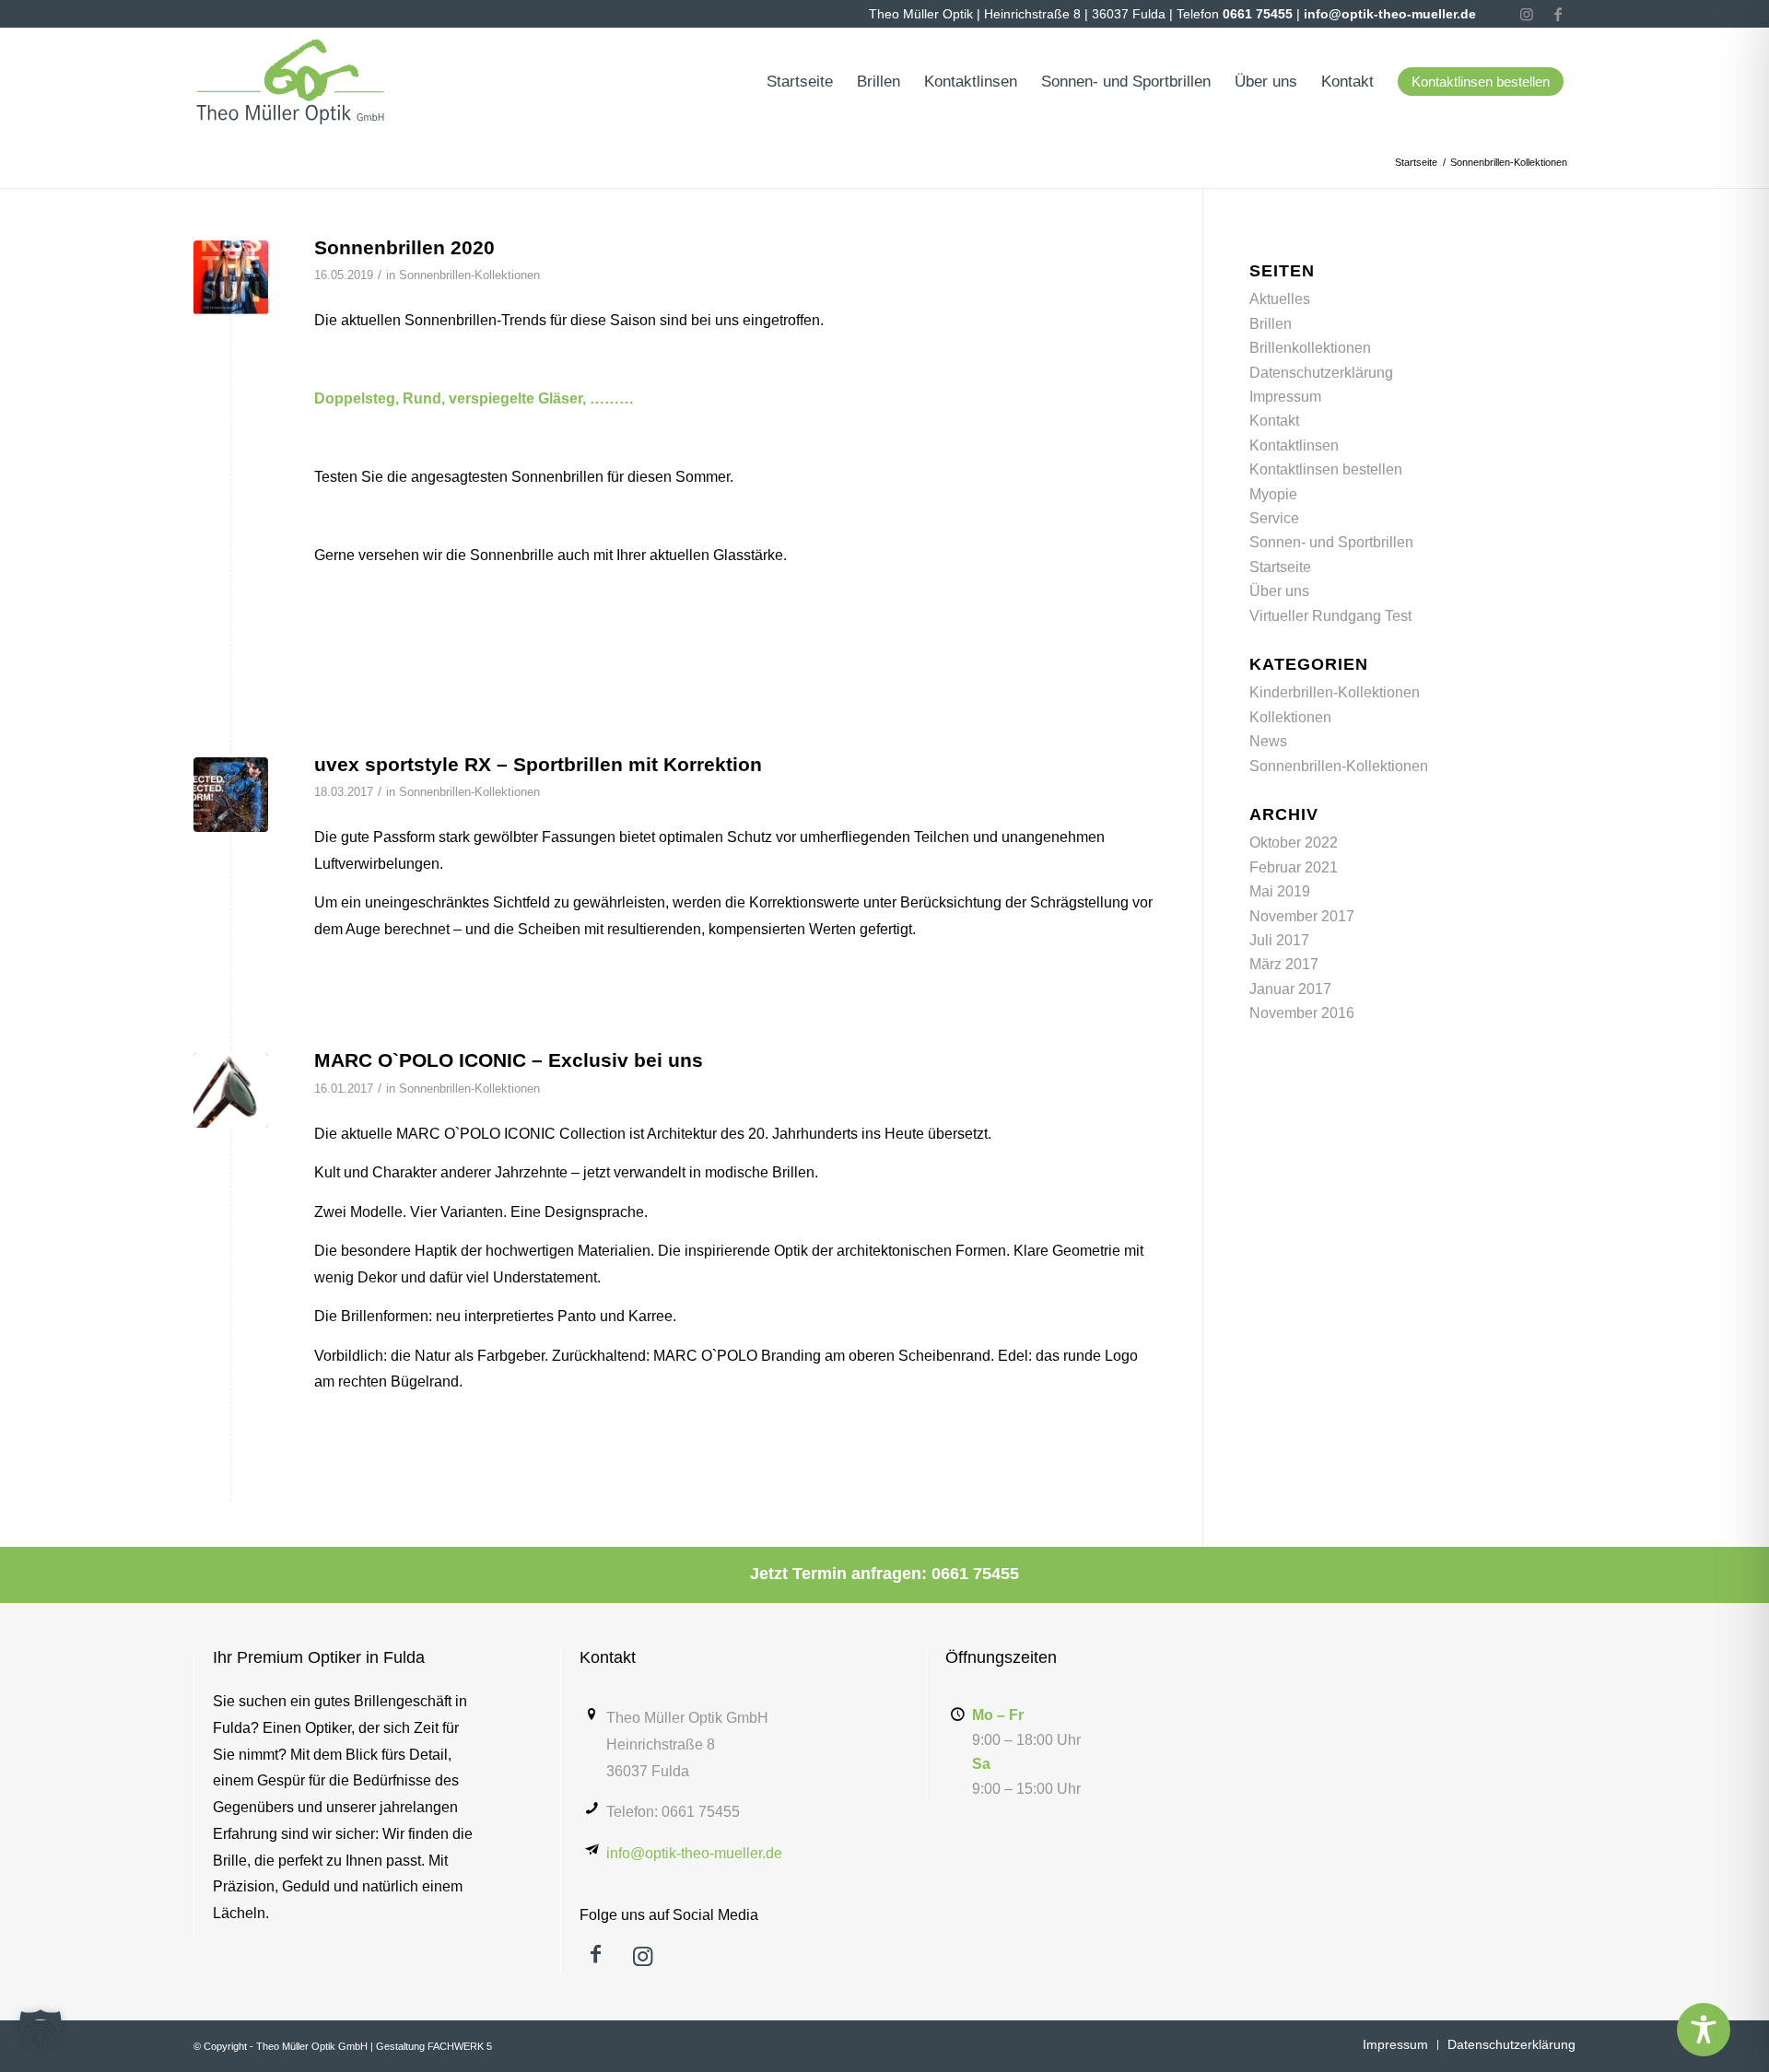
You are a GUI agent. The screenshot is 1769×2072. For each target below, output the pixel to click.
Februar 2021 (1294, 867)
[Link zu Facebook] (1558, 14)
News (1268, 741)
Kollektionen (1290, 717)
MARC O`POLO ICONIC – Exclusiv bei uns (509, 1060)
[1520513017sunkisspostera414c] (231, 278)
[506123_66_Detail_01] (231, 1090)
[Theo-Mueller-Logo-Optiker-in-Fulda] (291, 82)
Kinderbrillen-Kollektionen (1335, 692)
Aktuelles (1280, 299)
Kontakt (1274, 421)
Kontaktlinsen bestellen (1326, 469)
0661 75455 (1258, 14)
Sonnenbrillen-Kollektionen (469, 275)
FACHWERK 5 (460, 2046)
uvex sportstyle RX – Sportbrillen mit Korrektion (538, 764)
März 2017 (1284, 964)
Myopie (1273, 494)
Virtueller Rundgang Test (1330, 616)
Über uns (1279, 591)
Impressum (1285, 397)
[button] (41, 2031)
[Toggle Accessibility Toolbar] (1704, 2030)
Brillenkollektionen (1310, 348)
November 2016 (1302, 1013)
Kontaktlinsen (1294, 445)
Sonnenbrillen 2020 (404, 247)
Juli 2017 (1279, 940)
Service (1274, 518)
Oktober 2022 (1294, 843)
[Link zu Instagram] (1527, 14)
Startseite (1280, 567)
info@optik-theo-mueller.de (1390, 14)
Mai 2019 (1280, 891)
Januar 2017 (1290, 989)
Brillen (1271, 324)
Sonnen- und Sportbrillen (1331, 542)
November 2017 (1302, 916)
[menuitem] (800, 82)
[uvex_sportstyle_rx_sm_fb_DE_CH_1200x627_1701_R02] (231, 795)
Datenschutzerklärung (1321, 373)
